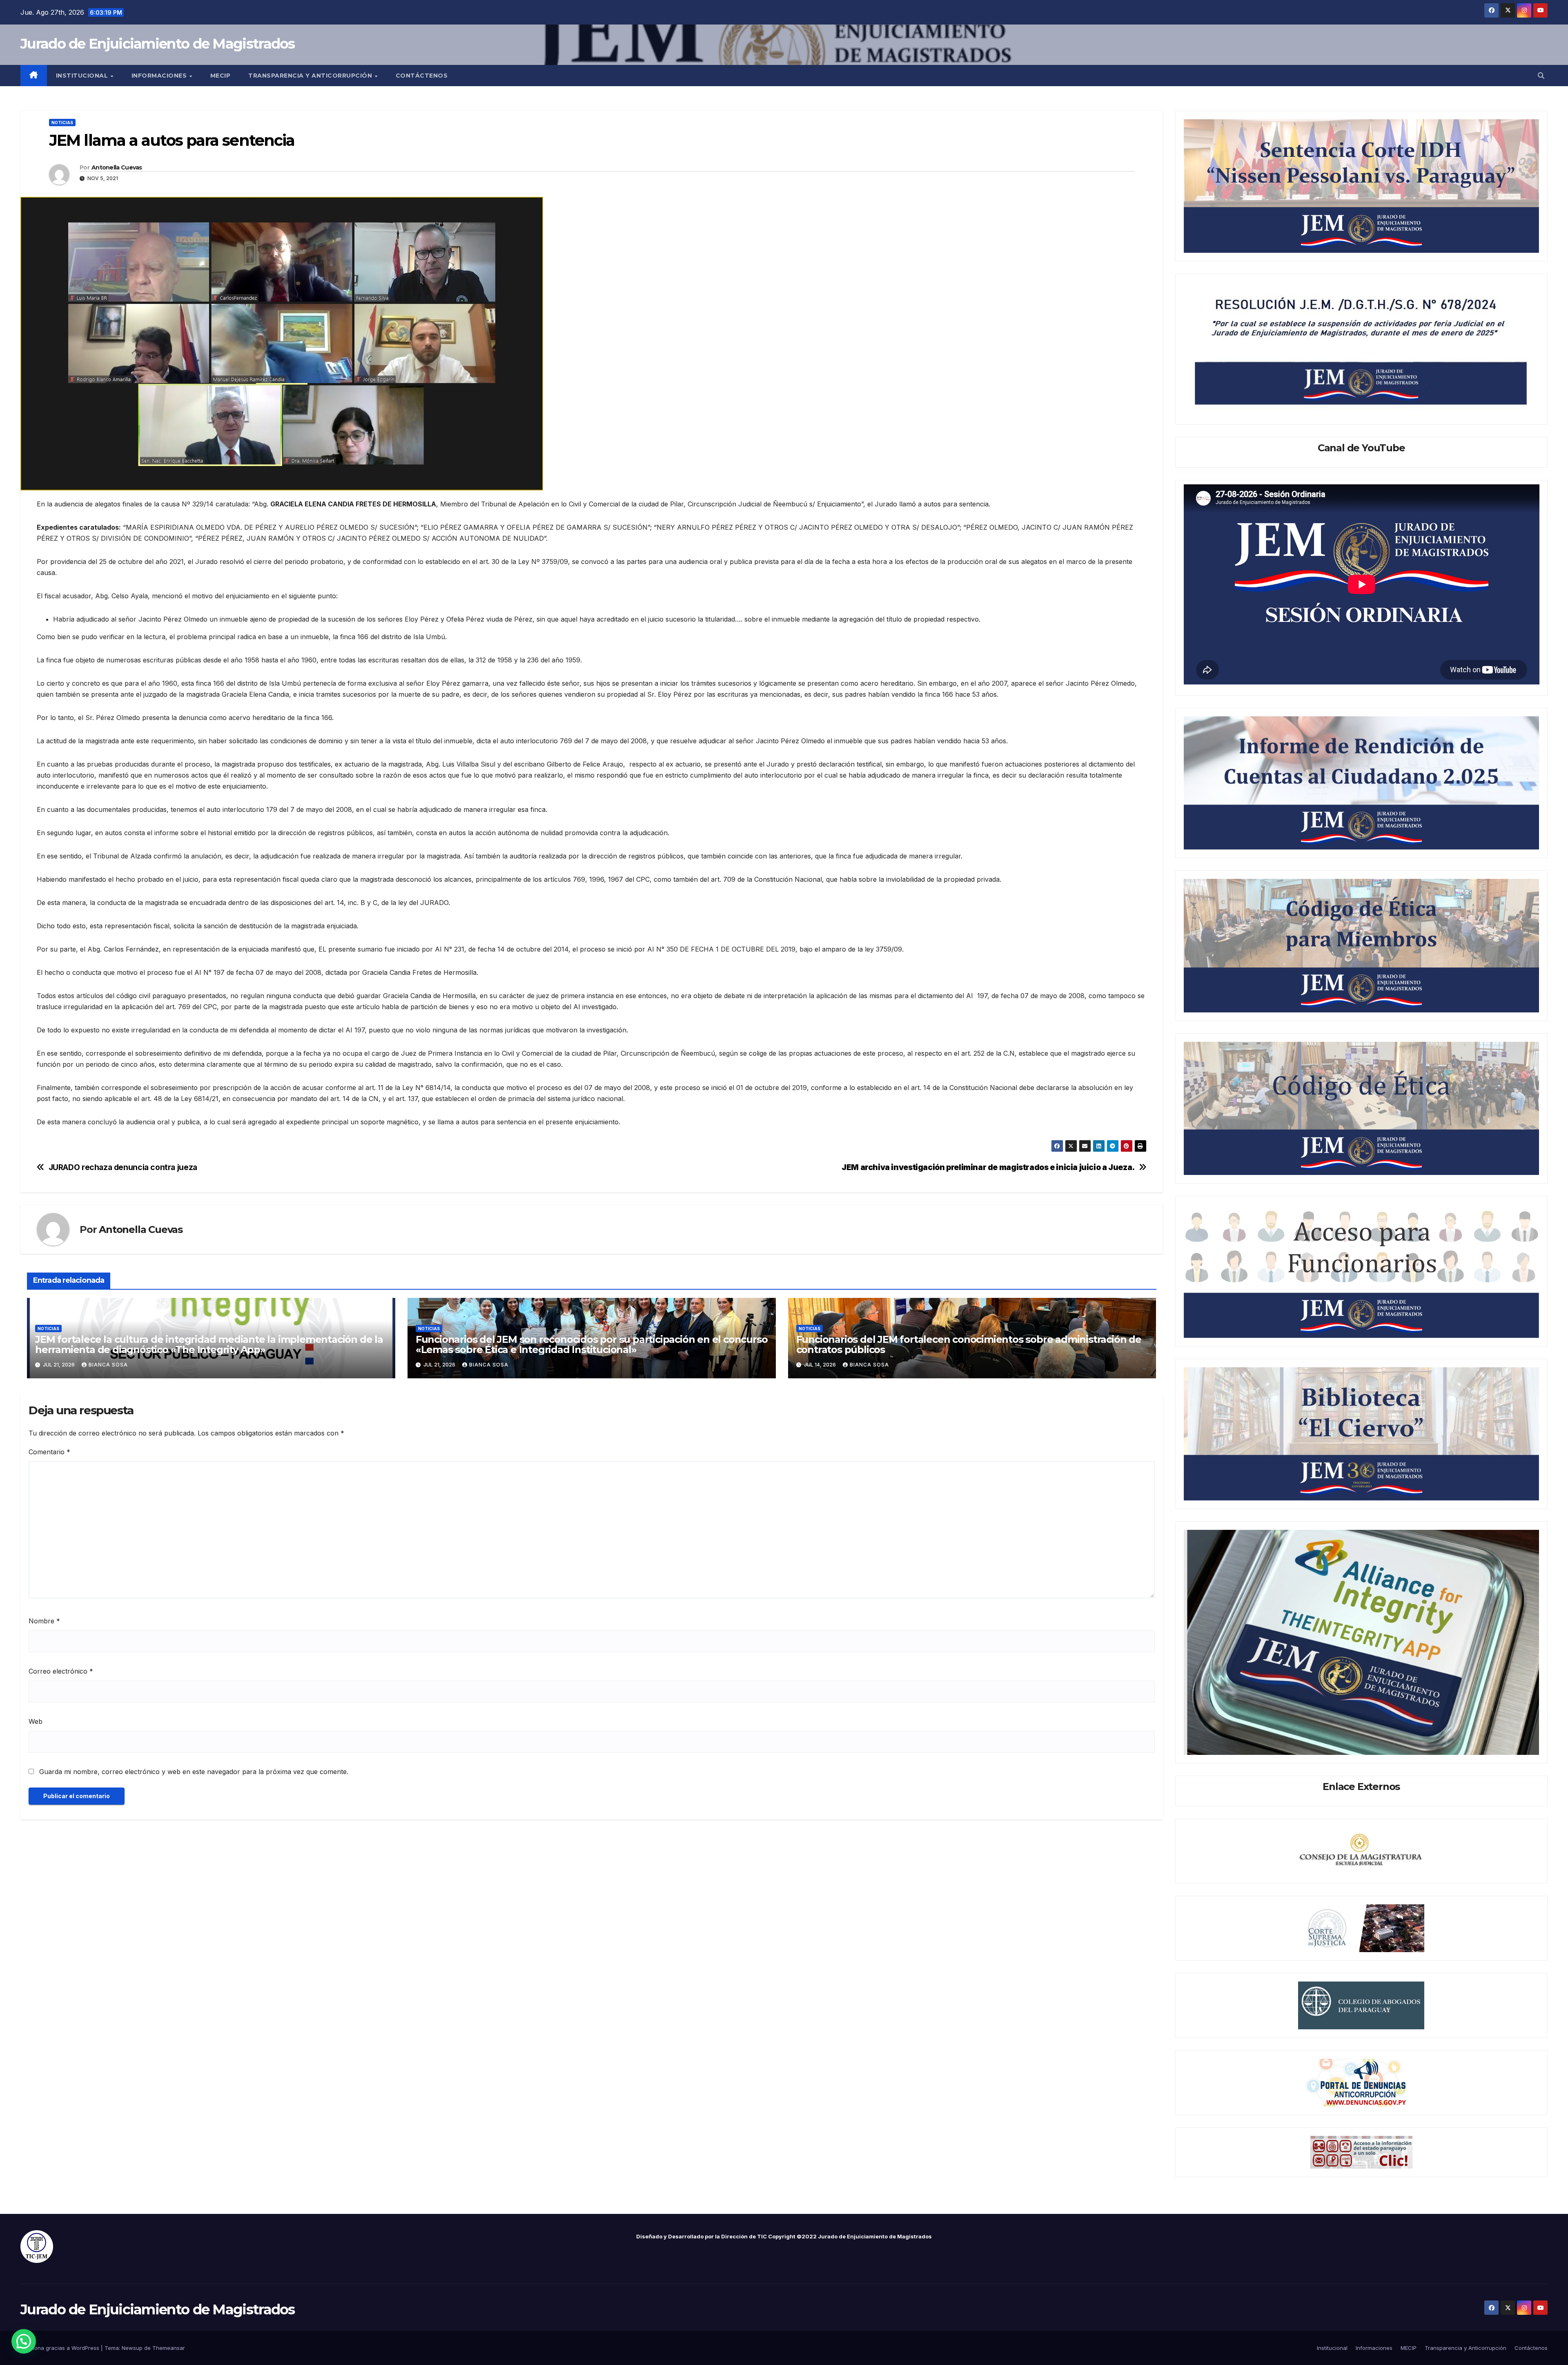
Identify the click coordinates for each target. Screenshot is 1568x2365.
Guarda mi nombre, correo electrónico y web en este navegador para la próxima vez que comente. (194, 1772)
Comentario (49, 1452)
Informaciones (160, 76)
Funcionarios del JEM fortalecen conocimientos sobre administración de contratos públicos (969, 1344)
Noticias (62, 123)
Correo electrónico (61, 1671)
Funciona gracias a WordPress (61, 2348)
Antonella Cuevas (117, 167)
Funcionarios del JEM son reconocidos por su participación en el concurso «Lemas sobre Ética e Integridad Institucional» (592, 1344)
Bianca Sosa (108, 1365)
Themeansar (169, 2348)
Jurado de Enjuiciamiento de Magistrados (158, 44)
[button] (1541, 76)
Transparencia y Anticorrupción (311, 76)
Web (36, 1721)
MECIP (220, 76)
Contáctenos (422, 76)
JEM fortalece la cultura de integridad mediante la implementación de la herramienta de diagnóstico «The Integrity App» (209, 1344)
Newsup (132, 2348)
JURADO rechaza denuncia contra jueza (123, 1167)
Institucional (83, 76)
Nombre (44, 1621)
